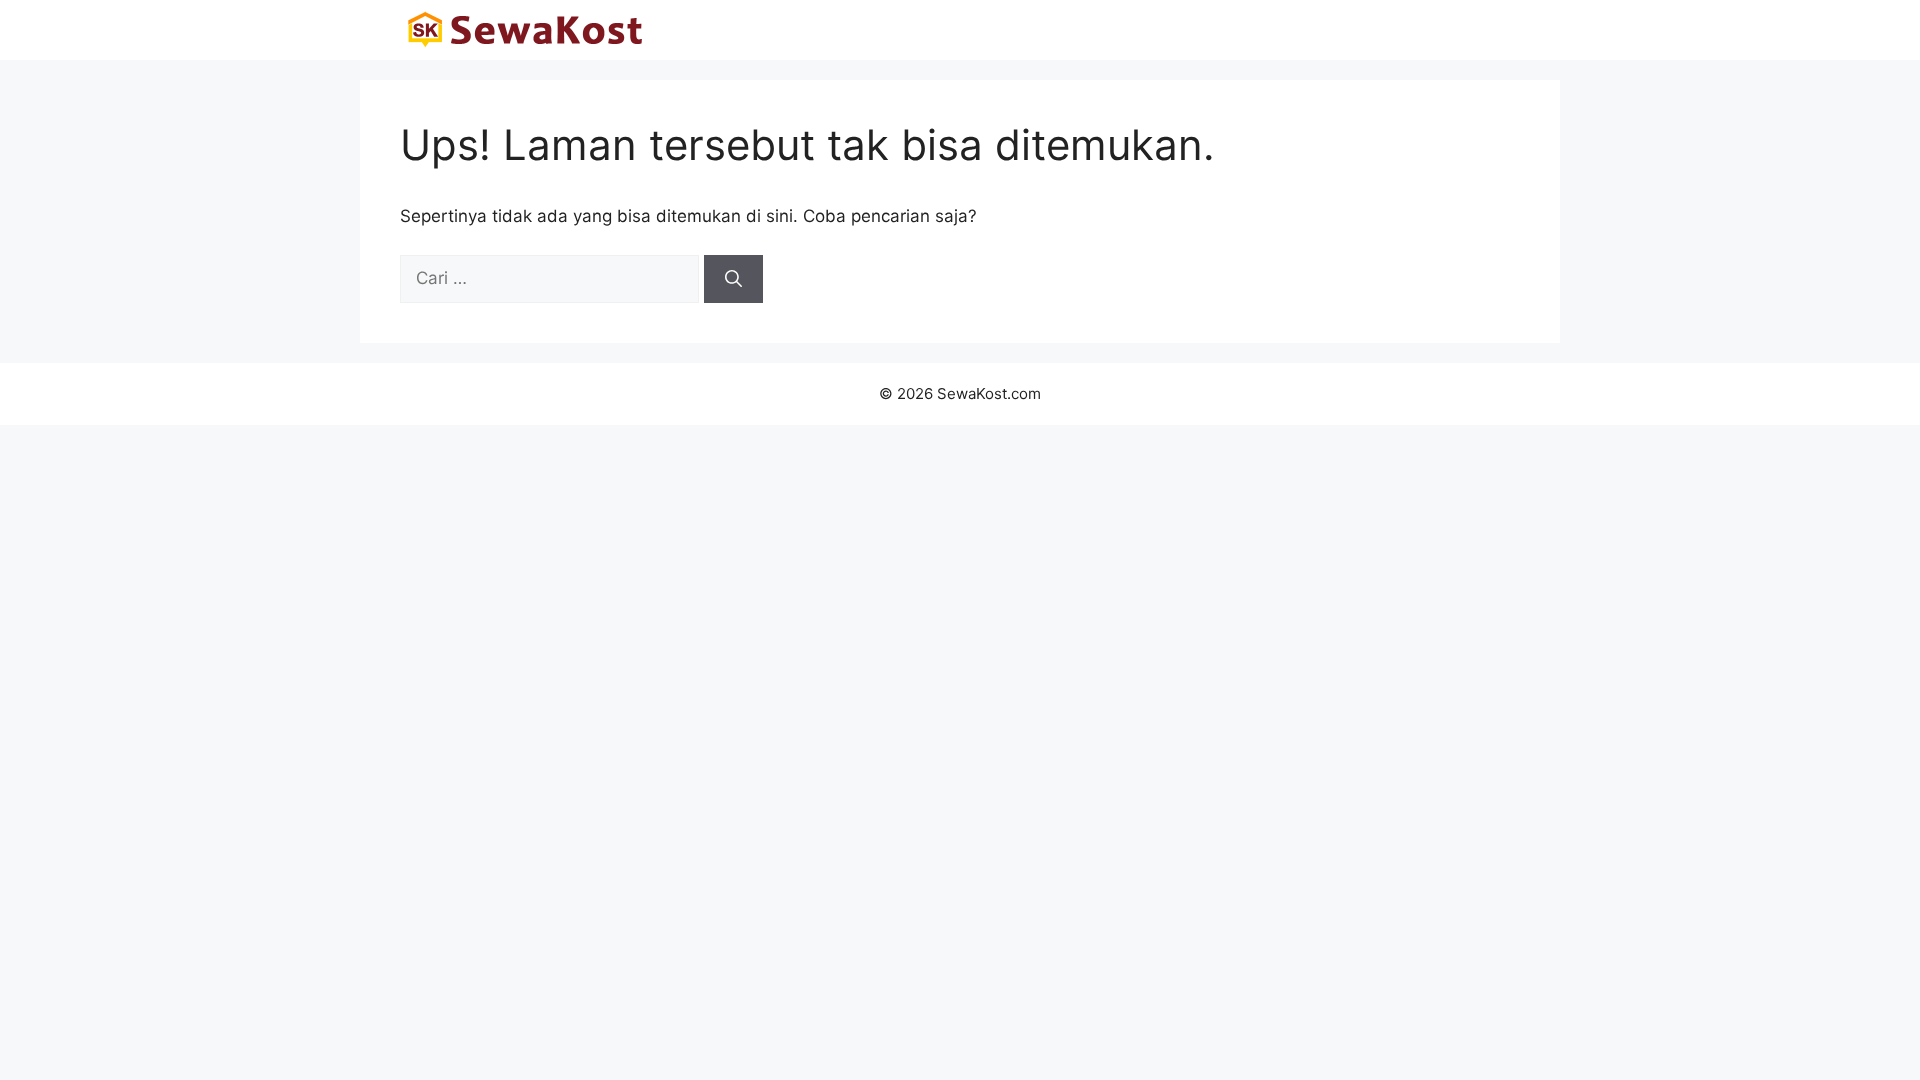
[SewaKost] (525, 30)
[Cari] (733, 279)
